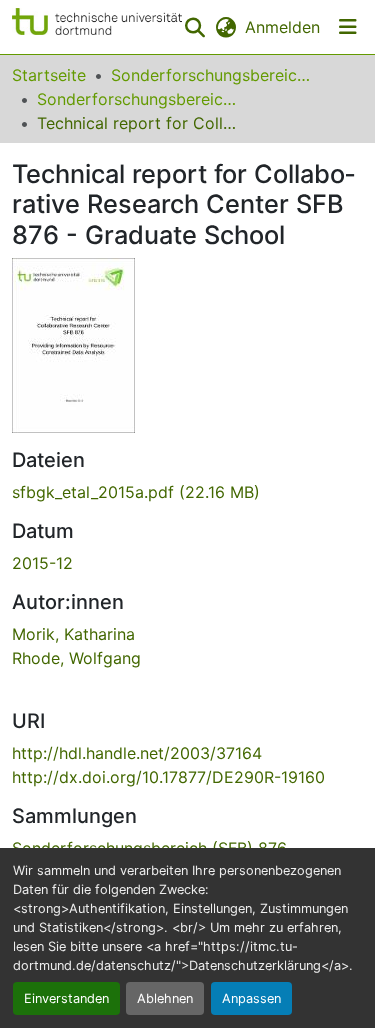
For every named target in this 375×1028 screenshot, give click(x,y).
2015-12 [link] (42, 563)
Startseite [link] (49, 75)
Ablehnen (165, 998)
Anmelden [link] (282, 27)
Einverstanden (66, 998)
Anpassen (251, 998)
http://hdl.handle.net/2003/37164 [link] (137, 753)
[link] (187, 492)
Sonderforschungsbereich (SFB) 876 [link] (137, 99)
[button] (97, 27)
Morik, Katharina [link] (73, 634)
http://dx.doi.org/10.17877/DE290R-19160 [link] (168, 777)
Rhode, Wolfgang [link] (76, 658)
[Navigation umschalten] (348, 27)
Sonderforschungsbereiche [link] (211, 75)
